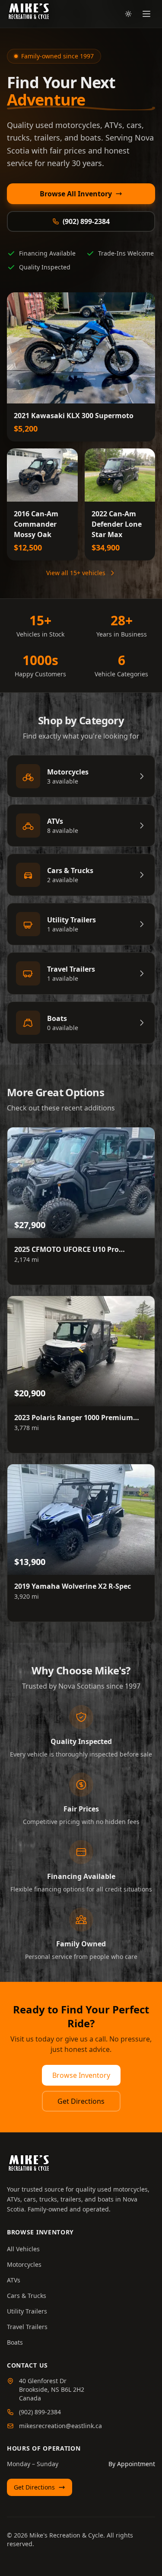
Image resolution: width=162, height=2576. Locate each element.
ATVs (14, 2280)
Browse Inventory (81, 2075)
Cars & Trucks (27, 2296)
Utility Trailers (27, 2311)
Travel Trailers (27, 2327)
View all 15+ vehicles (76, 573)
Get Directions (81, 2101)
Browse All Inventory (76, 194)
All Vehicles (23, 2249)
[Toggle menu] (146, 14)
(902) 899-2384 (86, 221)
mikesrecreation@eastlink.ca (60, 2426)
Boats (15, 2342)
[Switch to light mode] (128, 14)
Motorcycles (24, 2264)
